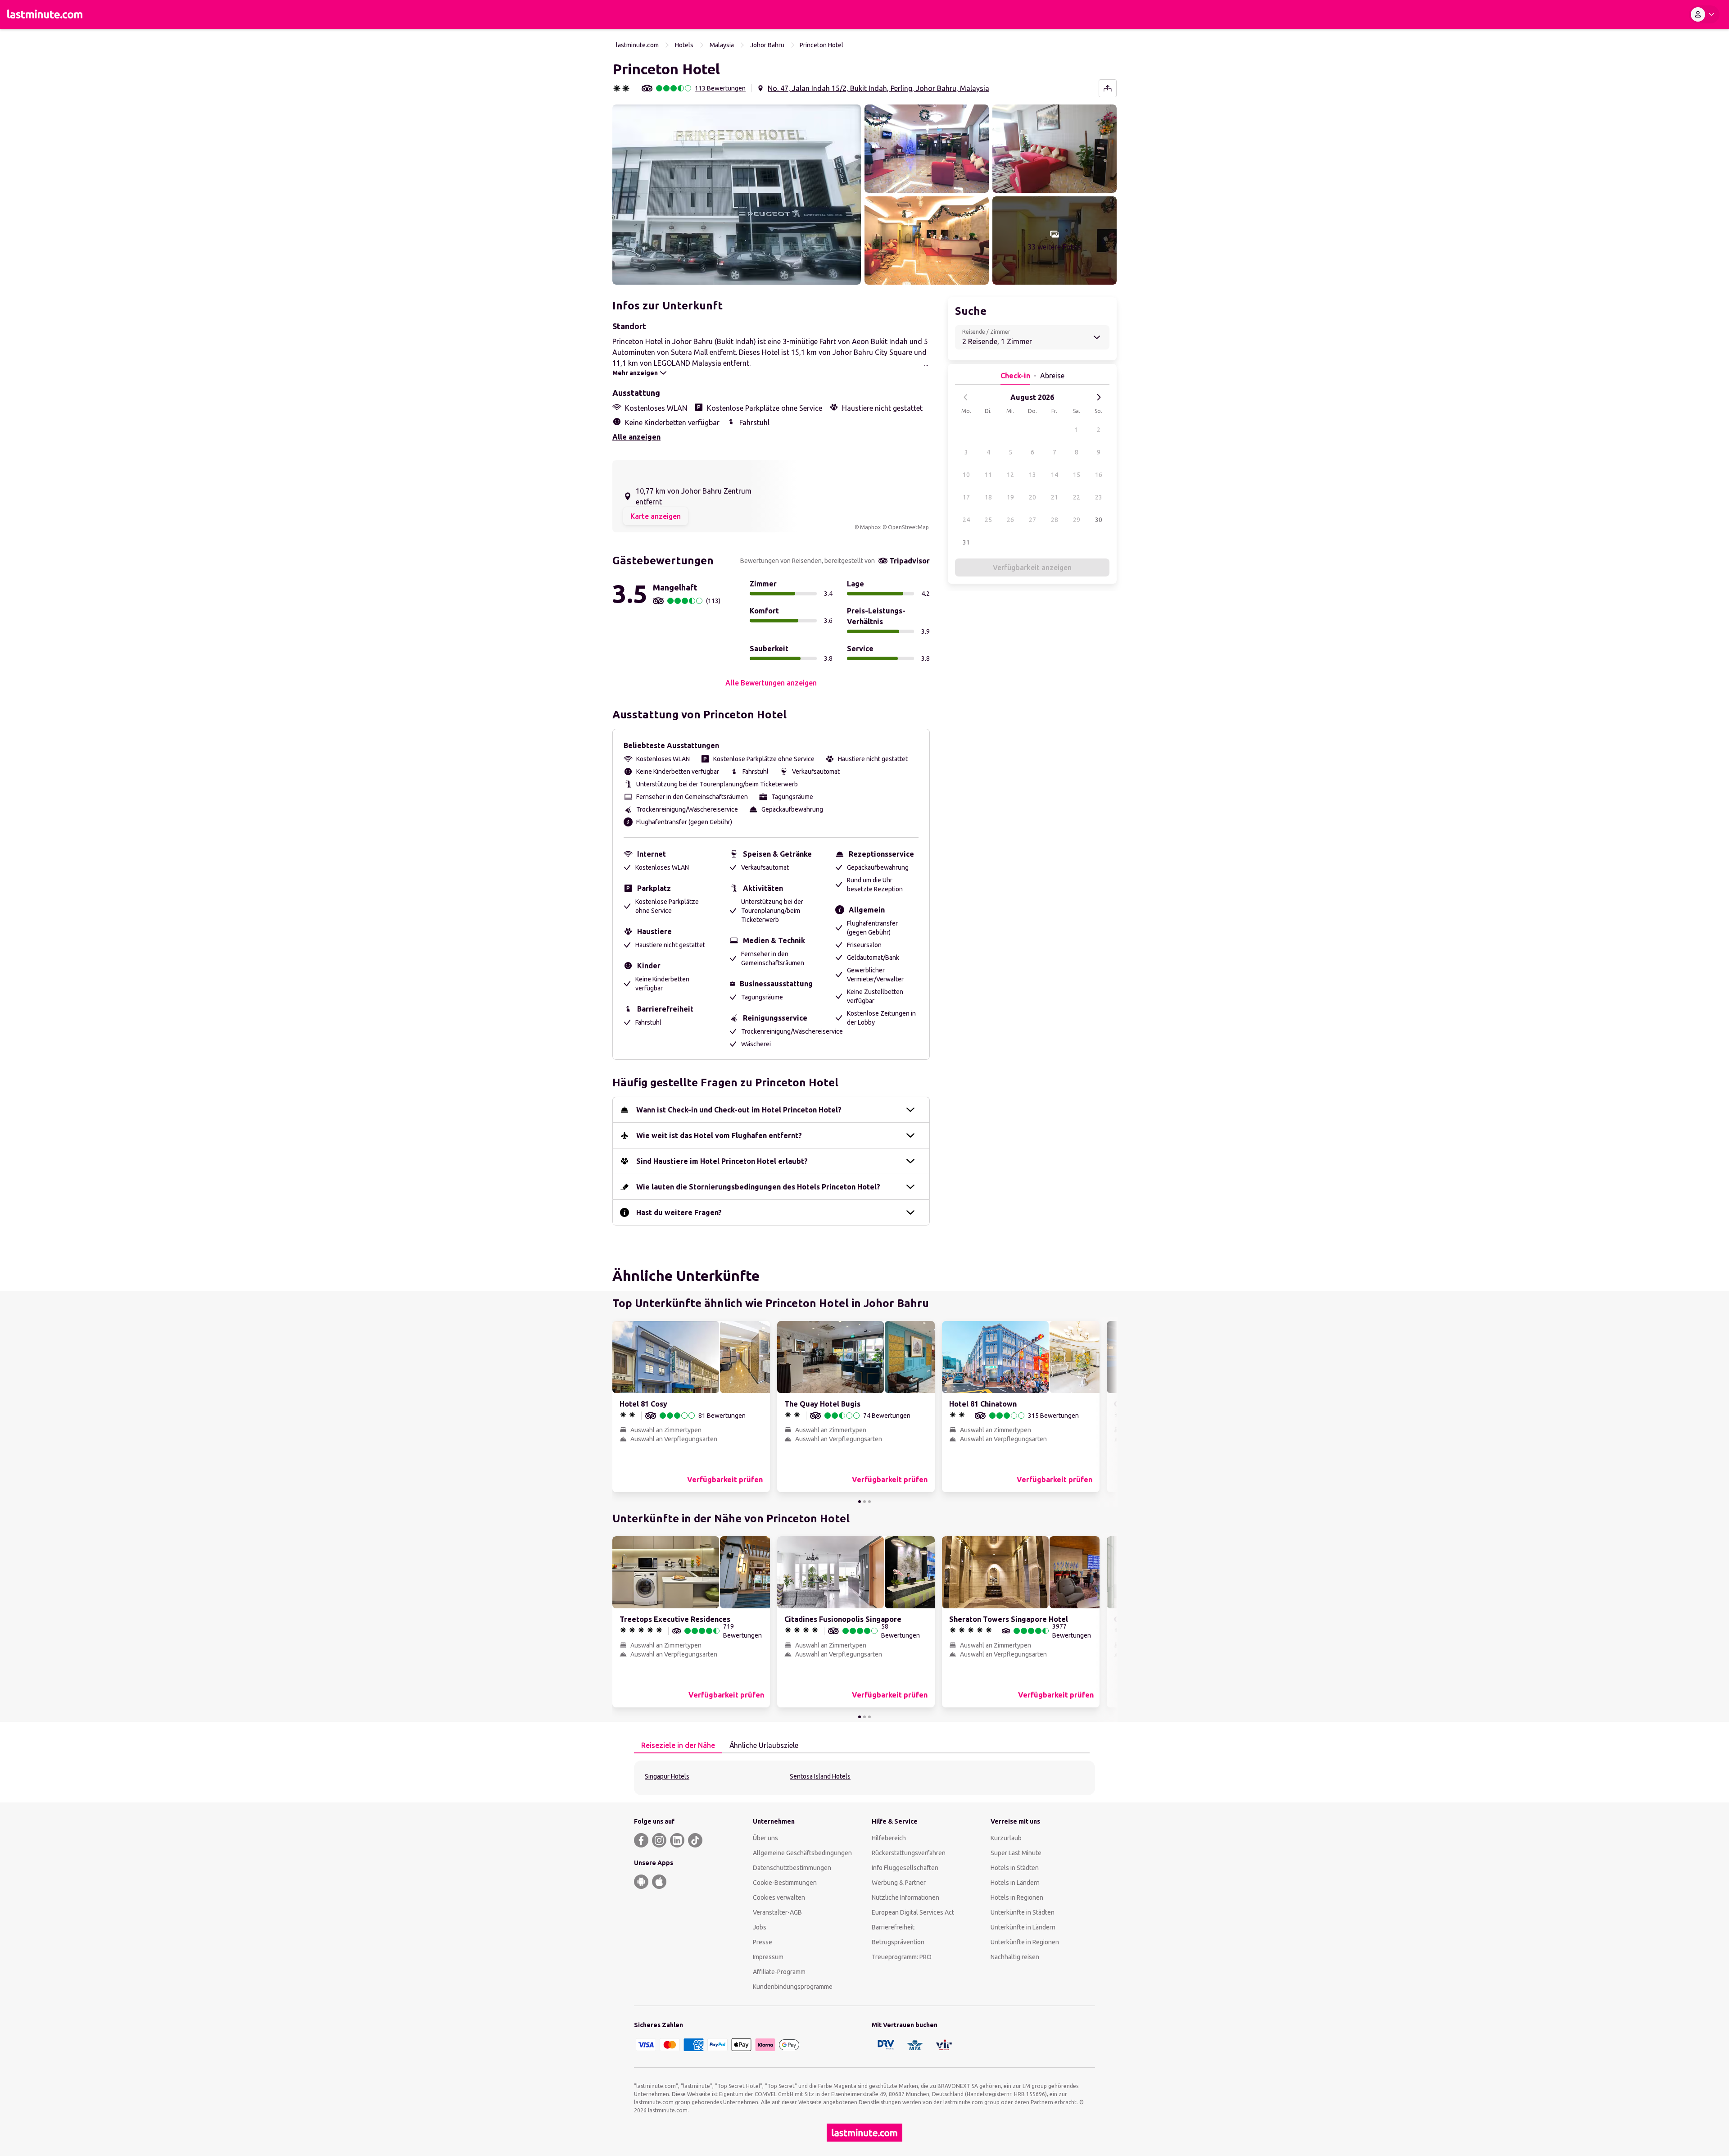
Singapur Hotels (667, 1776)
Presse (763, 1942)
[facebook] (641, 1840)
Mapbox (870, 527)
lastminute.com (637, 45)
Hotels (684, 45)
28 (1055, 520)
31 (966, 542)
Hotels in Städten (1015, 1868)
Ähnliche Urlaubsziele (764, 1745)
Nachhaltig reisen (1015, 1957)
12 (1010, 475)
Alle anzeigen (636, 437)
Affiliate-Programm (779, 1972)
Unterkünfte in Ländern (1023, 1927)
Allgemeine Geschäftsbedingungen (802, 1853)
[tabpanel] (864, 1778)
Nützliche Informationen (905, 1897)
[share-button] (1108, 88)
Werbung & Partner (899, 1883)
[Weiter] (1099, 397)
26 (1010, 520)
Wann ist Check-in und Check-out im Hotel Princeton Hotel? (739, 1110)
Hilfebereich (889, 1838)
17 (966, 497)
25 (988, 520)
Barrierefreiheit (893, 1927)
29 (1077, 520)
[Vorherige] (966, 397)
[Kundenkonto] (1704, 14)
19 (1010, 497)
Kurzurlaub (1006, 1838)
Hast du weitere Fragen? (679, 1212)
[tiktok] (695, 1840)
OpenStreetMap (908, 527)
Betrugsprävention (898, 1942)
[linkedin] (677, 1840)
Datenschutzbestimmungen (792, 1868)
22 (1077, 497)
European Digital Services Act (913, 1912)
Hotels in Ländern (1015, 1883)
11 (988, 475)
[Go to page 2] (864, 1502)
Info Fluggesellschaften (905, 1868)
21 (1055, 497)
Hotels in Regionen (1017, 1897)
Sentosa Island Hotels (820, 1776)
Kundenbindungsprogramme (793, 1987)
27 (1032, 520)
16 (1099, 475)
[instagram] (659, 1840)
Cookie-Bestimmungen (785, 1883)
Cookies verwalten (779, 1897)
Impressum (768, 1957)
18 (988, 497)
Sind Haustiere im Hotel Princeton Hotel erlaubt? (722, 1161)
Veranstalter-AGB (777, 1912)
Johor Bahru (767, 45)
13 (1032, 475)
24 (966, 520)
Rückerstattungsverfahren (909, 1853)
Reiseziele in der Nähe (678, 1745)
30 (1099, 520)
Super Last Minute (1016, 1853)
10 (966, 475)
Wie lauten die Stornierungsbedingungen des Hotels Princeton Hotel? (758, 1187)
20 (1032, 497)
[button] (737, 195)
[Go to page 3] (869, 1502)
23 (1099, 497)
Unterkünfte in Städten (1023, 1912)
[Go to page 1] (860, 1502)
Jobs (760, 1927)
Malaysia (722, 45)
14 (1055, 475)
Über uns (765, 1838)
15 (1077, 475)
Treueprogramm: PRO (902, 1957)
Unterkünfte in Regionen (1025, 1942)
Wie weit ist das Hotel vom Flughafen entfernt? (719, 1135)
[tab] (678, 1746)
